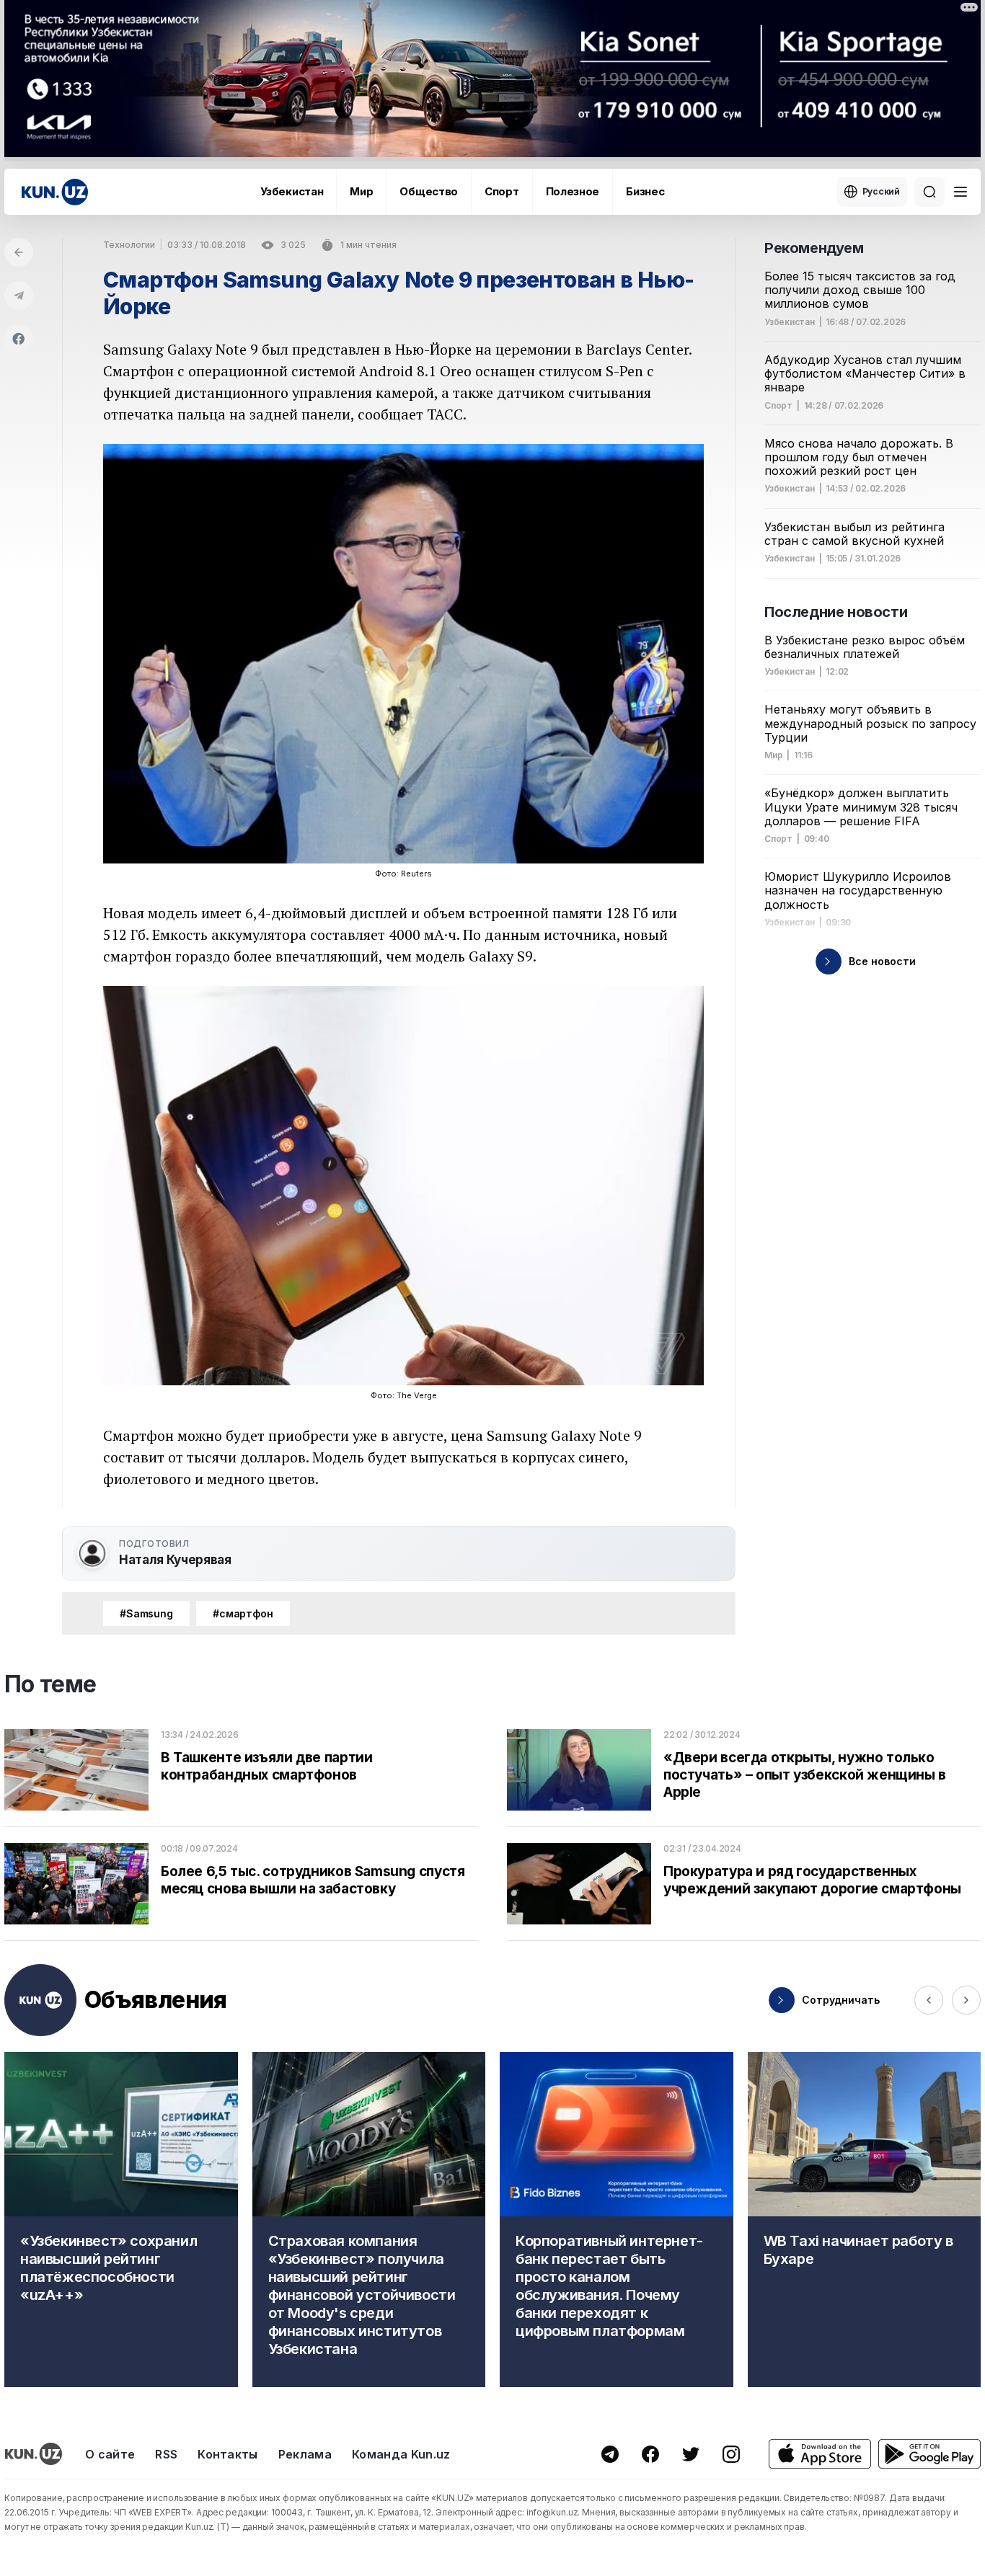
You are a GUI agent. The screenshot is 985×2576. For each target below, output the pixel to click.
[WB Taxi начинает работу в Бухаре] (865, 2220)
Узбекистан (292, 191)
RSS (166, 2454)
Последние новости (836, 612)
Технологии (129, 245)
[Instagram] (731, 2454)
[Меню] (960, 192)
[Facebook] (19, 339)
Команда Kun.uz (401, 2454)
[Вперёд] (966, 2000)
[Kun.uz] (55, 192)
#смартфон (243, 1613)
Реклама (305, 2454)
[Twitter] (691, 2454)
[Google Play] (929, 2454)
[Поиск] (929, 192)
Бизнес (645, 191)
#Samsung (146, 1613)
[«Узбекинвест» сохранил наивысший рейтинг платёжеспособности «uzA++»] (121, 2220)
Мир (361, 191)
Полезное (573, 191)
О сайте (110, 2454)
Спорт (502, 191)
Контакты (228, 2454)
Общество (429, 191)
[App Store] (820, 2454)
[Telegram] (19, 296)
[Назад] (19, 252)
